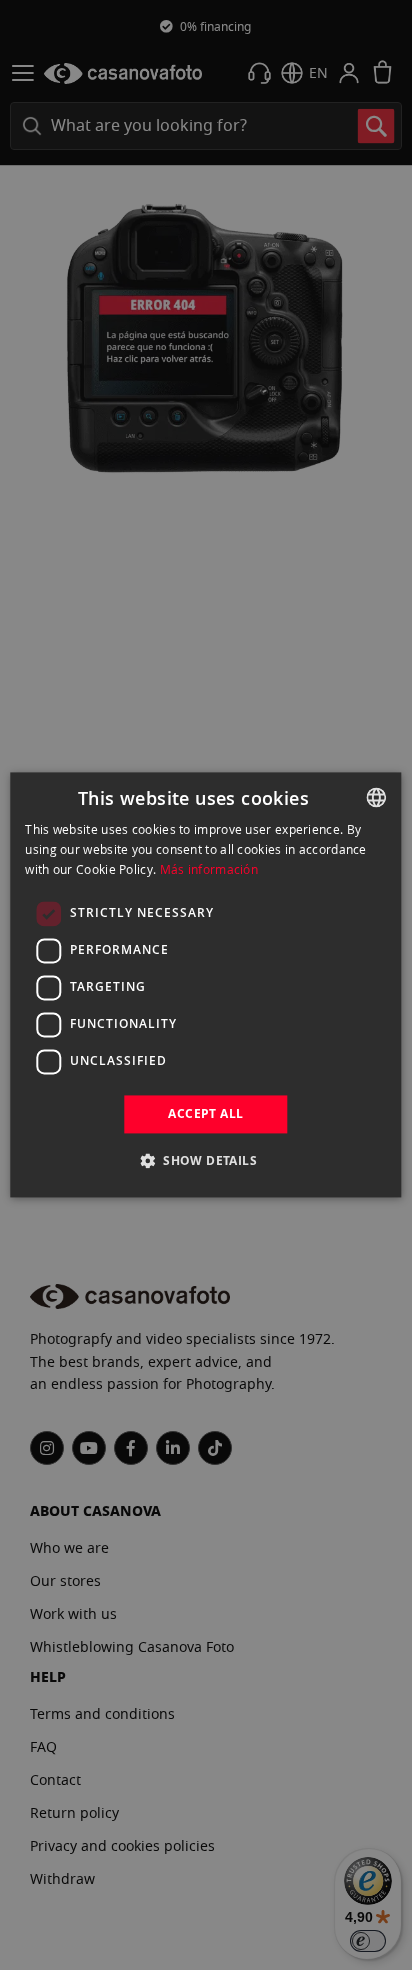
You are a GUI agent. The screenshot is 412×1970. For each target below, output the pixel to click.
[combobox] (377, 797)
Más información (209, 869)
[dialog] (205, 984)
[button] (206, 1161)
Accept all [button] (205, 1113)
